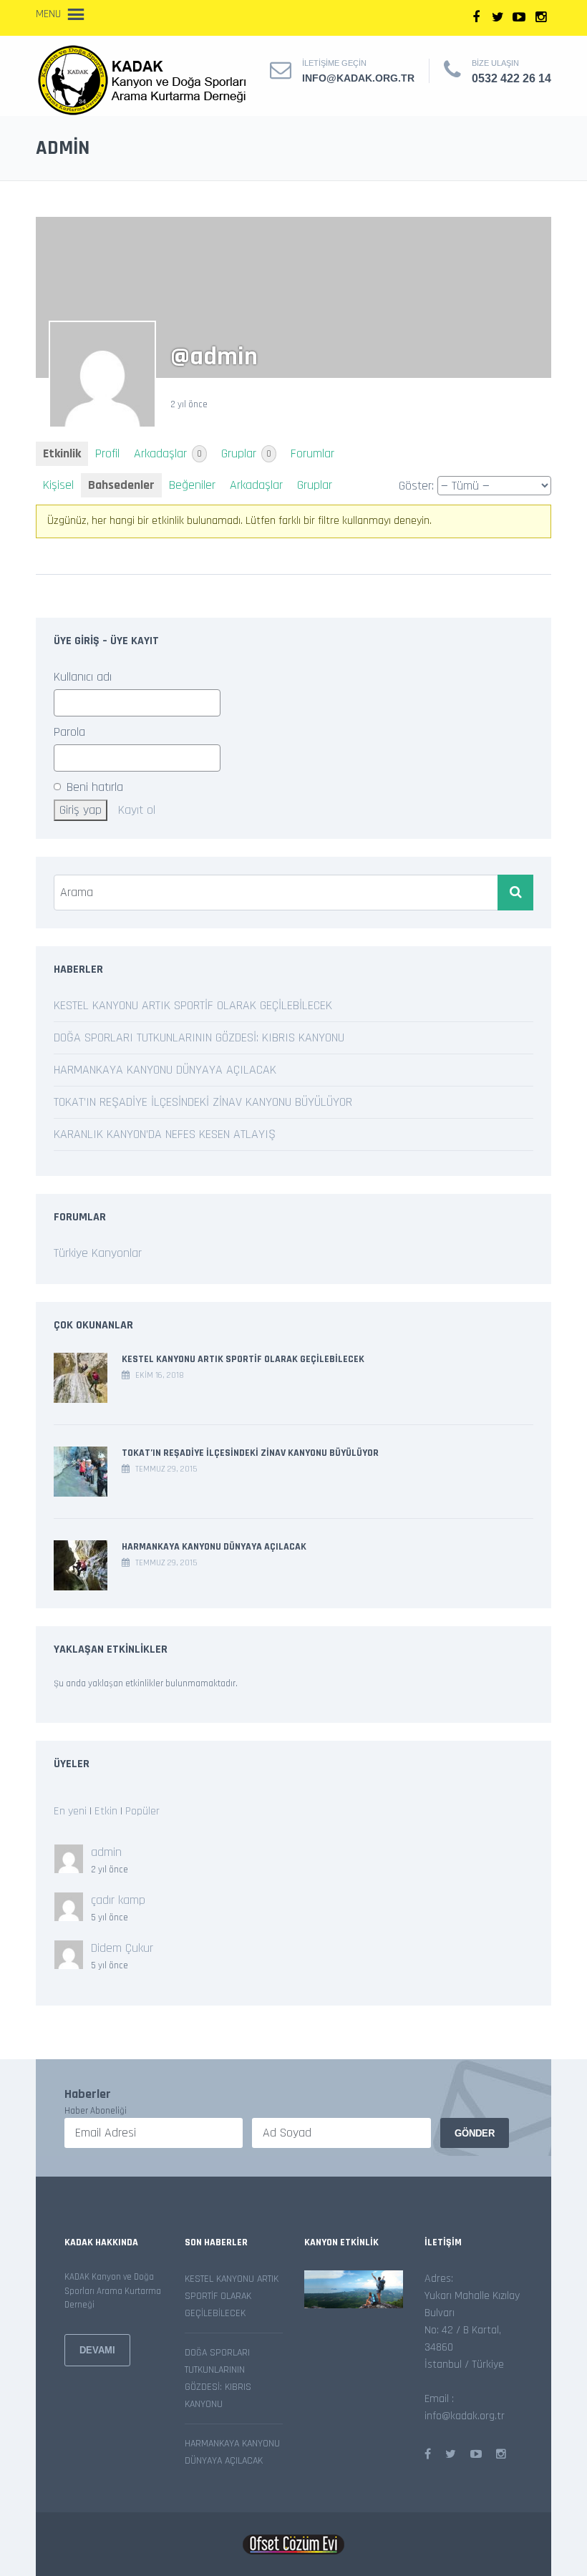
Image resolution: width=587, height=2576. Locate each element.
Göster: (416, 486)
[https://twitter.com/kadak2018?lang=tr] (451, 2455)
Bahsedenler (121, 485)
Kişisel (58, 485)
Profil (107, 453)
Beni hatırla (93, 787)
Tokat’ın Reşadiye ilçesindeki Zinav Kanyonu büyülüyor (203, 1102)
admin (106, 1852)
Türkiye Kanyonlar (98, 1253)
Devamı (97, 2350)
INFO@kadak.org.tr (358, 78)
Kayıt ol (137, 810)
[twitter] (498, 18)
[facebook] (476, 18)
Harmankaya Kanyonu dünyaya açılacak (165, 1070)
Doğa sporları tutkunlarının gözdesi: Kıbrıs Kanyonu (199, 1037)
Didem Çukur (122, 1948)
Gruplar (246, 453)
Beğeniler (192, 485)
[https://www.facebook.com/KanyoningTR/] (428, 2455)
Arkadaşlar (168, 453)
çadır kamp (118, 1900)
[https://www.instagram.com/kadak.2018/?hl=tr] (501, 2455)
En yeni (70, 1811)
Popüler (142, 1811)
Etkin (106, 1811)
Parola (69, 732)
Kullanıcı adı (83, 677)
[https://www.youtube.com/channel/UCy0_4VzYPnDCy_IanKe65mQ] (476, 2455)
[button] (48, 14)
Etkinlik (62, 453)
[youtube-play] (519, 18)
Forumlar (312, 453)
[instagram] (540, 18)
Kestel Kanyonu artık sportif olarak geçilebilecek (193, 1005)
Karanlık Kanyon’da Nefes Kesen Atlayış (165, 1134)
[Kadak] (144, 80)
